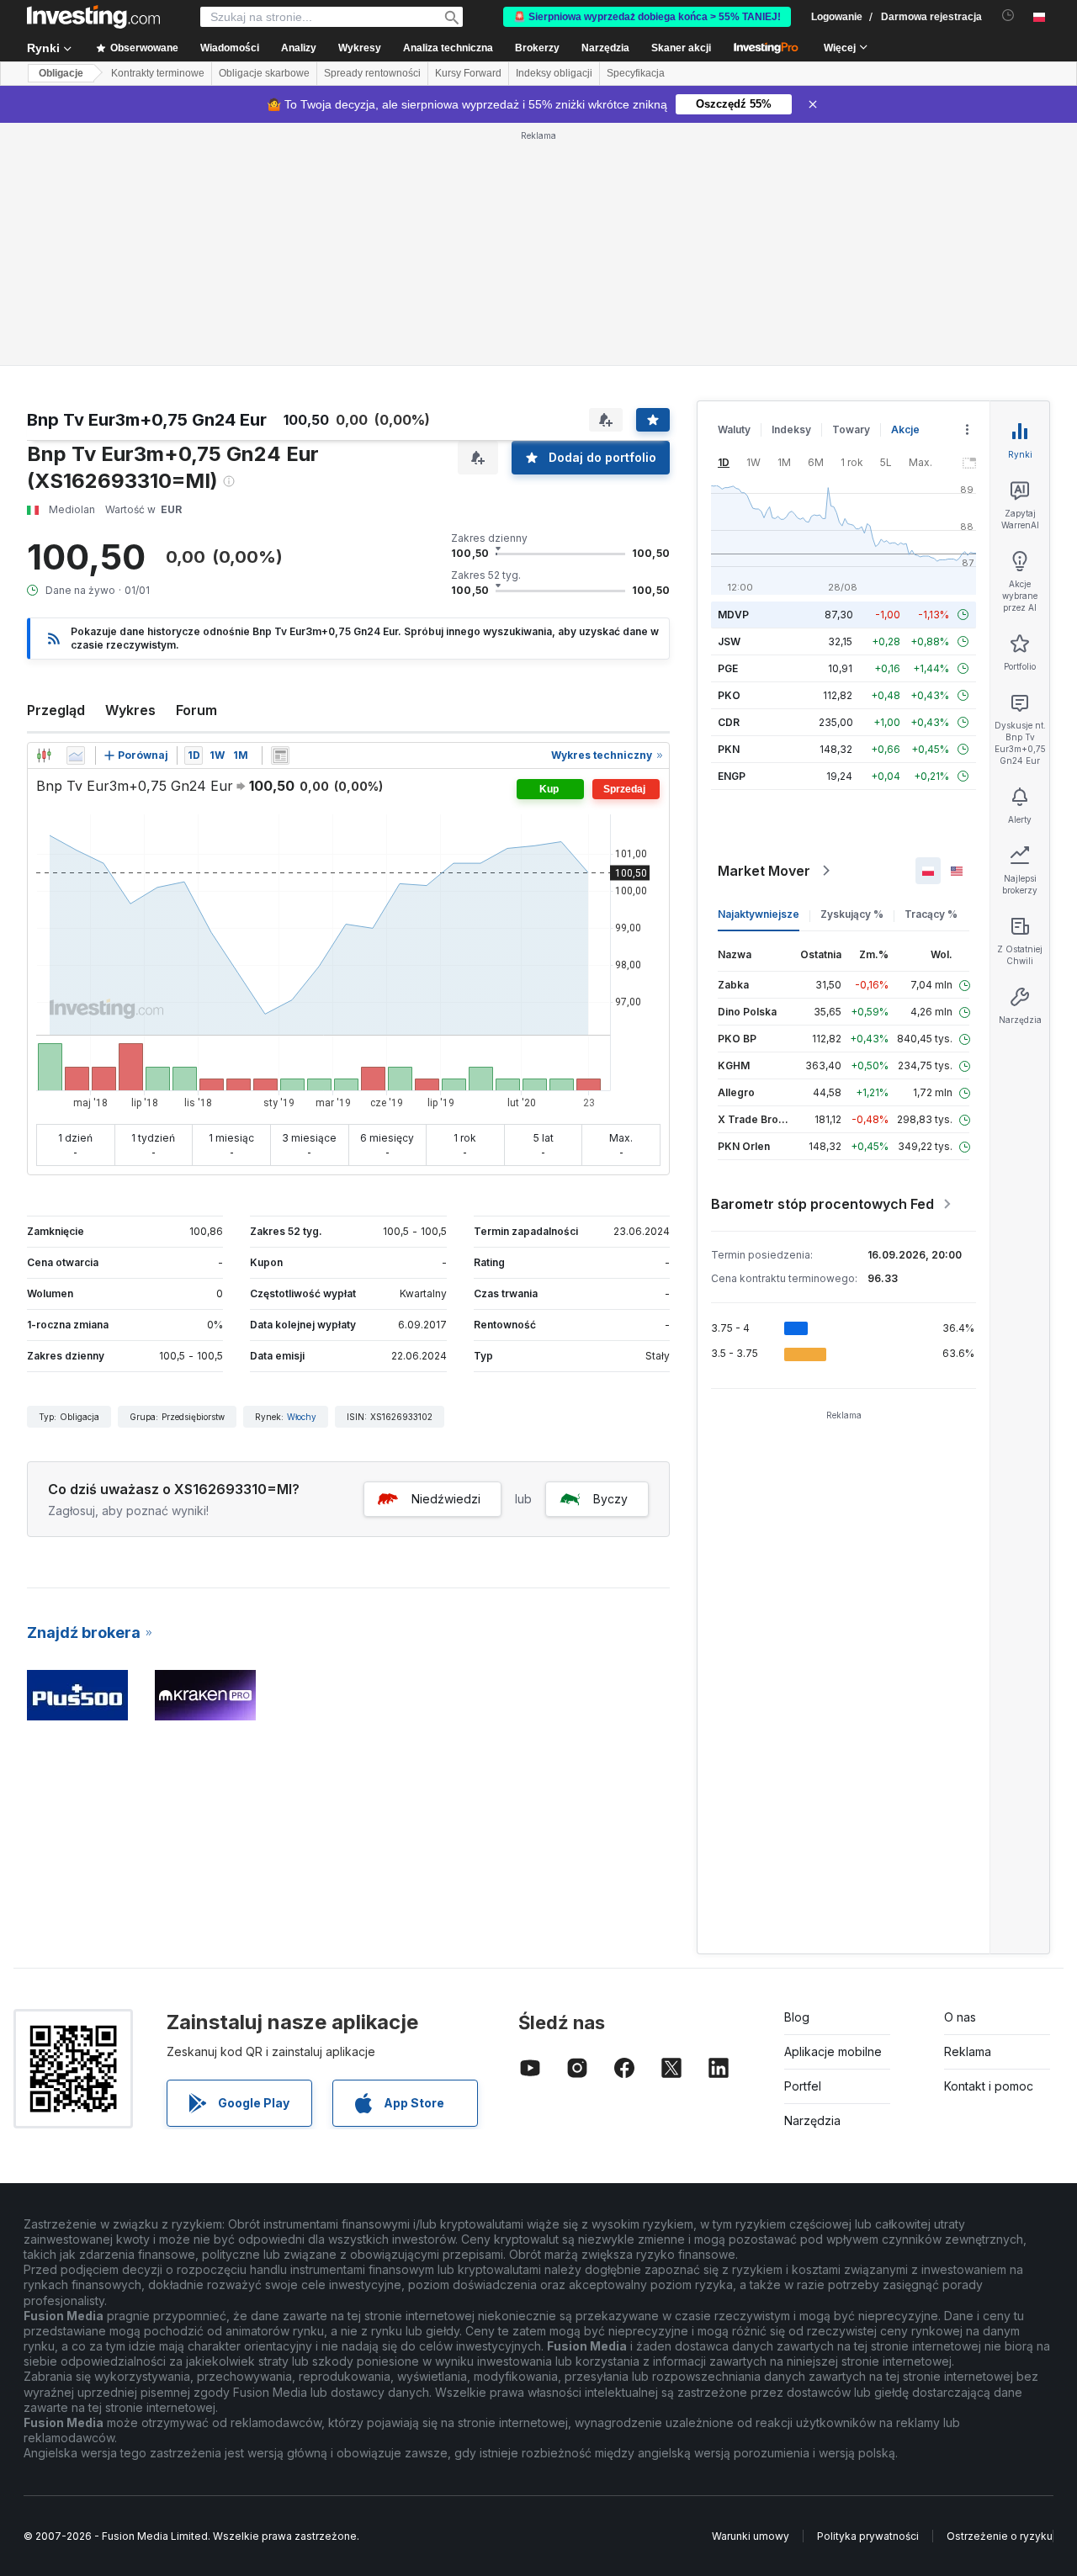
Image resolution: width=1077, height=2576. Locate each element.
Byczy (610, 1499)
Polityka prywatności (868, 2536)
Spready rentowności (372, 73)
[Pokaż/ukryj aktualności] (280, 755)
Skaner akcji (681, 48)
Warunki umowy (751, 2536)
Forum (196, 710)
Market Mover (764, 871)
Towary (851, 429)
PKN (729, 749)
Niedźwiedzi (446, 1499)
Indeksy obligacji (554, 73)
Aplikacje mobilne (833, 2051)
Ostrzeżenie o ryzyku (1000, 2536)
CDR (729, 722)
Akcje (905, 429)
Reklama (968, 2051)
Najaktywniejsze (759, 914)
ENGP (732, 776)
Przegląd (56, 710)
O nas (960, 2017)
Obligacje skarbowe (264, 73)
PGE (728, 668)
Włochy (302, 1417)
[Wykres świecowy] (44, 755)
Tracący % (931, 914)
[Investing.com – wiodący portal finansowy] (93, 17)
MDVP (733, 615)
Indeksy (791, 429)
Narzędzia (812, 2120)
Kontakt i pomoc (989, 2086)
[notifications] (1008, 16)
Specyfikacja (636, 73)
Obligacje (61, 73)
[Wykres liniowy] (76, 755)
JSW (729, 641)
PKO (729, 695)
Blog (797, 2017)
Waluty (734, 429)
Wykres (130, 710)
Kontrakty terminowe (158, 73)
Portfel (803, 2086)
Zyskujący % (852, 914)
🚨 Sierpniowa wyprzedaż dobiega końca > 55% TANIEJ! (647, 17)
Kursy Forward (468, 73)
